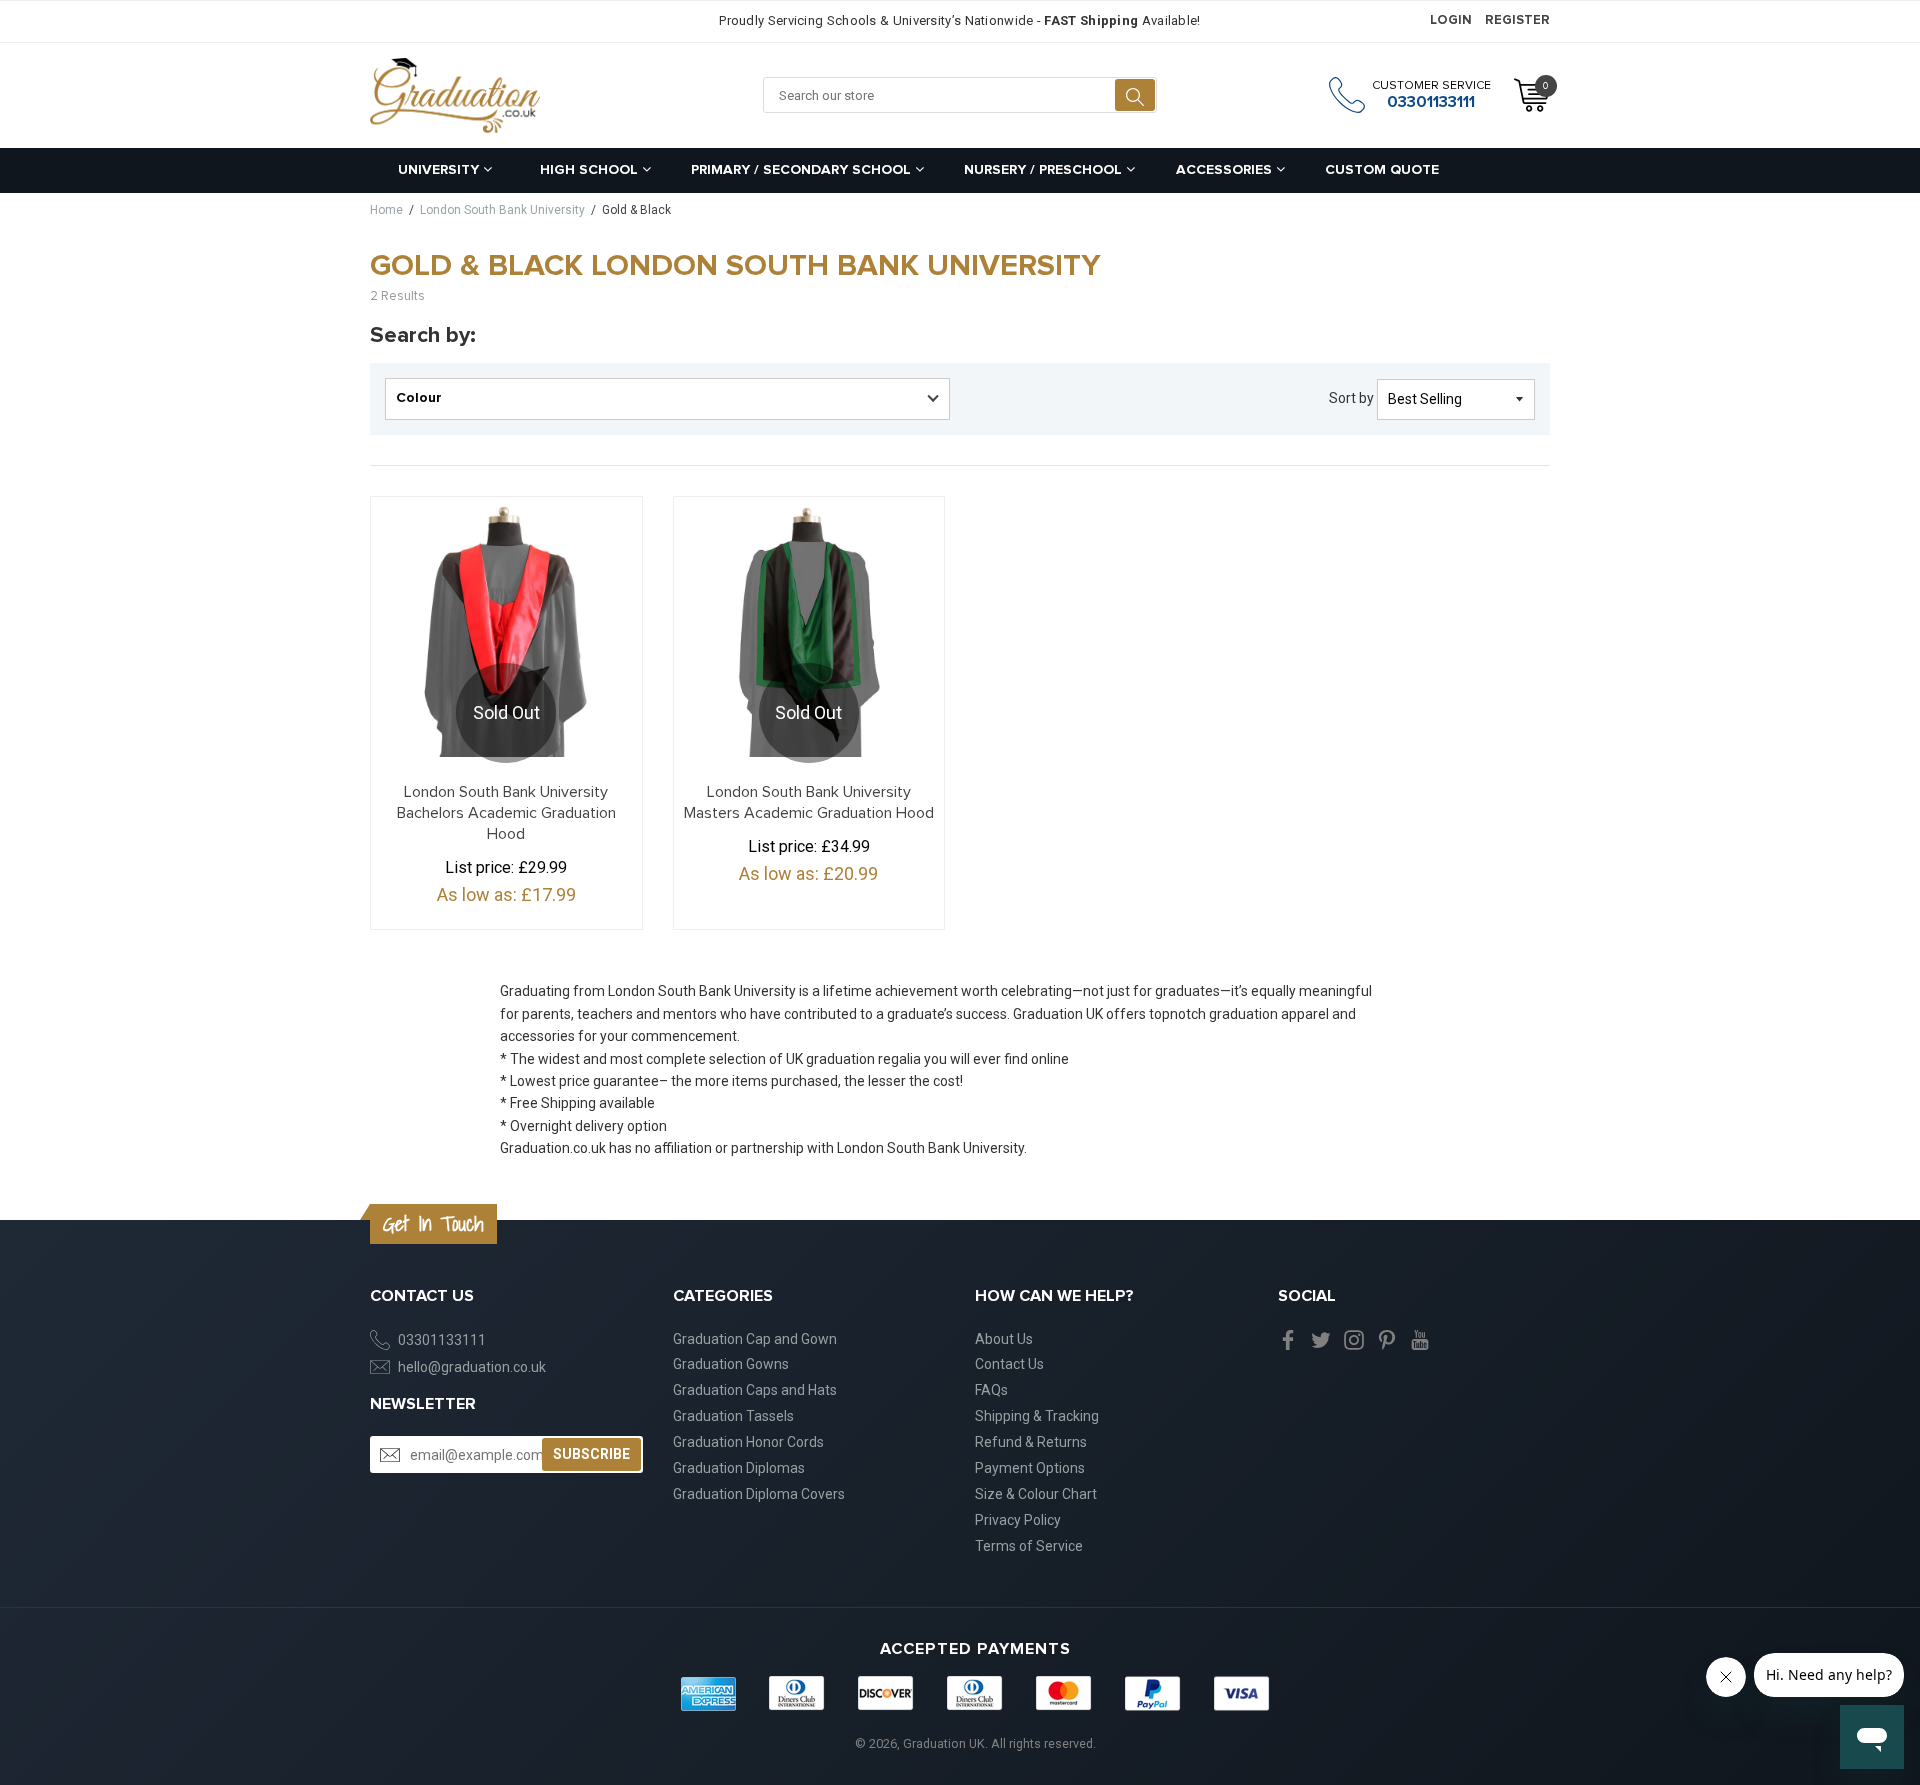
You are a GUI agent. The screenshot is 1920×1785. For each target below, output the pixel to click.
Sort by (1351, 398)
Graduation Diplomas (739, 1468)
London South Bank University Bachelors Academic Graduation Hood (506, 813)
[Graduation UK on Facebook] (1288, 1339)
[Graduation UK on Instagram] (1354, 1339)
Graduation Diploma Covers (759, 1494)
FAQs (991, 1390)
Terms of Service (1029, 1546)
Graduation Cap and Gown (755, 1339)
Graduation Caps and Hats (755, 1390)
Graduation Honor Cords (748, 1442)
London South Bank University (502, 210)
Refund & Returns (1031, 1442)
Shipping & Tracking (1037, 1416)
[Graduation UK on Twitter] (1321, 1339)
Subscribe (591, 1454)
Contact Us (1009, 1364)
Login (1451, 20)
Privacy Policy (1018, 1520)
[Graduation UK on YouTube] (1420, 1339)
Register (1517, 20)
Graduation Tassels (733, 1416)
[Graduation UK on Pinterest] (1387, 1339)
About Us (1004, 1339)
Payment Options (1030, 1468)
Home (386, 210)
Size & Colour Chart (1036, 1494)
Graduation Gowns (731, 1364)
